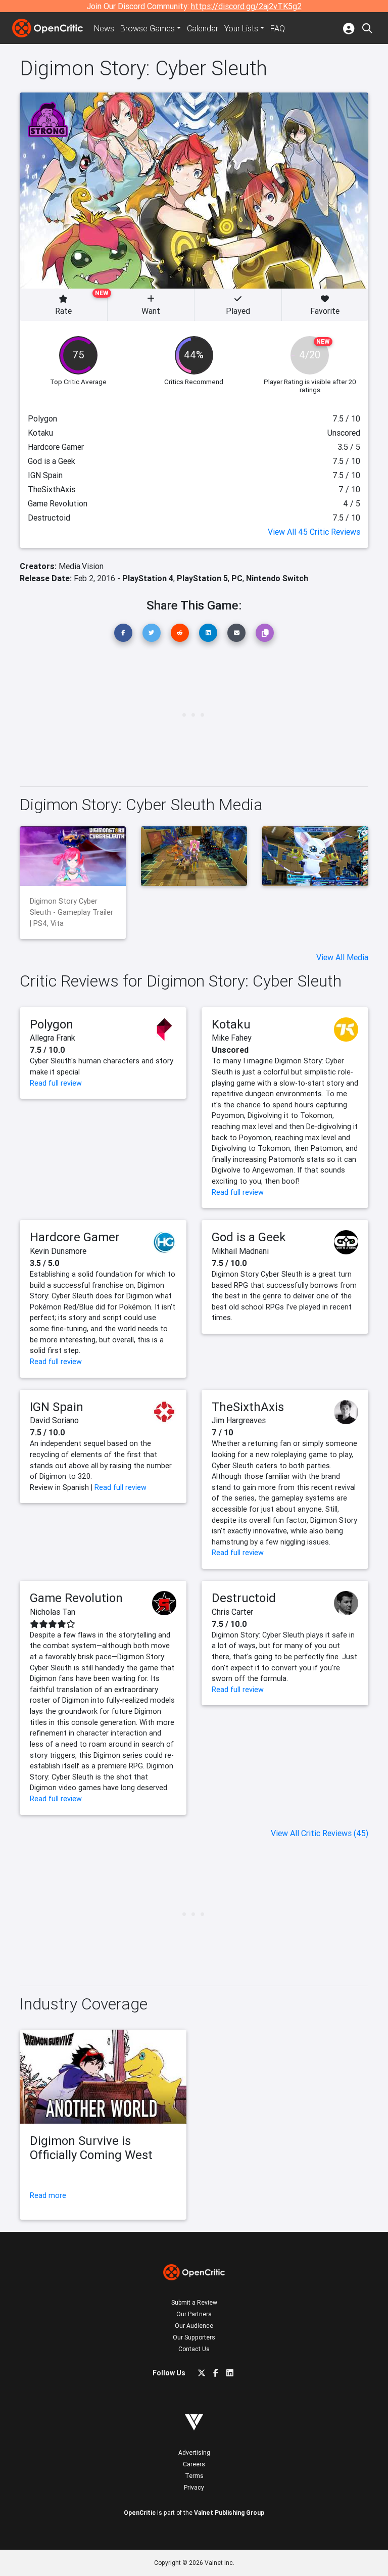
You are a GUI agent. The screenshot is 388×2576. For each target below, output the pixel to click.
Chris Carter (232, 1612)
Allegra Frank (53, 1038)
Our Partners (194, 2314)
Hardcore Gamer (75, 1237)
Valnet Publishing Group (229, 2513)
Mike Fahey (232, 1038)
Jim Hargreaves (239, 1420)
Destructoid (244, 1598)
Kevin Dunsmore (58, 1251)
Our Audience (194, 2326)
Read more (48, 2195)
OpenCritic (140, 2513)
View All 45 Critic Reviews (314, 532)
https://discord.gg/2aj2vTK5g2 (246, 6)
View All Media (342, 957)
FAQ (278, 28)
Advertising (194, 2452)
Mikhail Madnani (240, 1251)
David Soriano (54, 1420)
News (104, 28)
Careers (194, 2464)
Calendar (203, 28)
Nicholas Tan (53, 1612)
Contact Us (194, 2349)
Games (148, 28)
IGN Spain (57, 1407)
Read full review (56, 1083)
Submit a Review (194, 2302)
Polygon (52, 1024)
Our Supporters (194, 2337)
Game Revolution (76, 1598)
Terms (194, 2476)
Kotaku (231, 1024)
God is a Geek (249, 1237)
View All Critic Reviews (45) (320, 1833)
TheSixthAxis (248, 1407)
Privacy (194, 2487)
